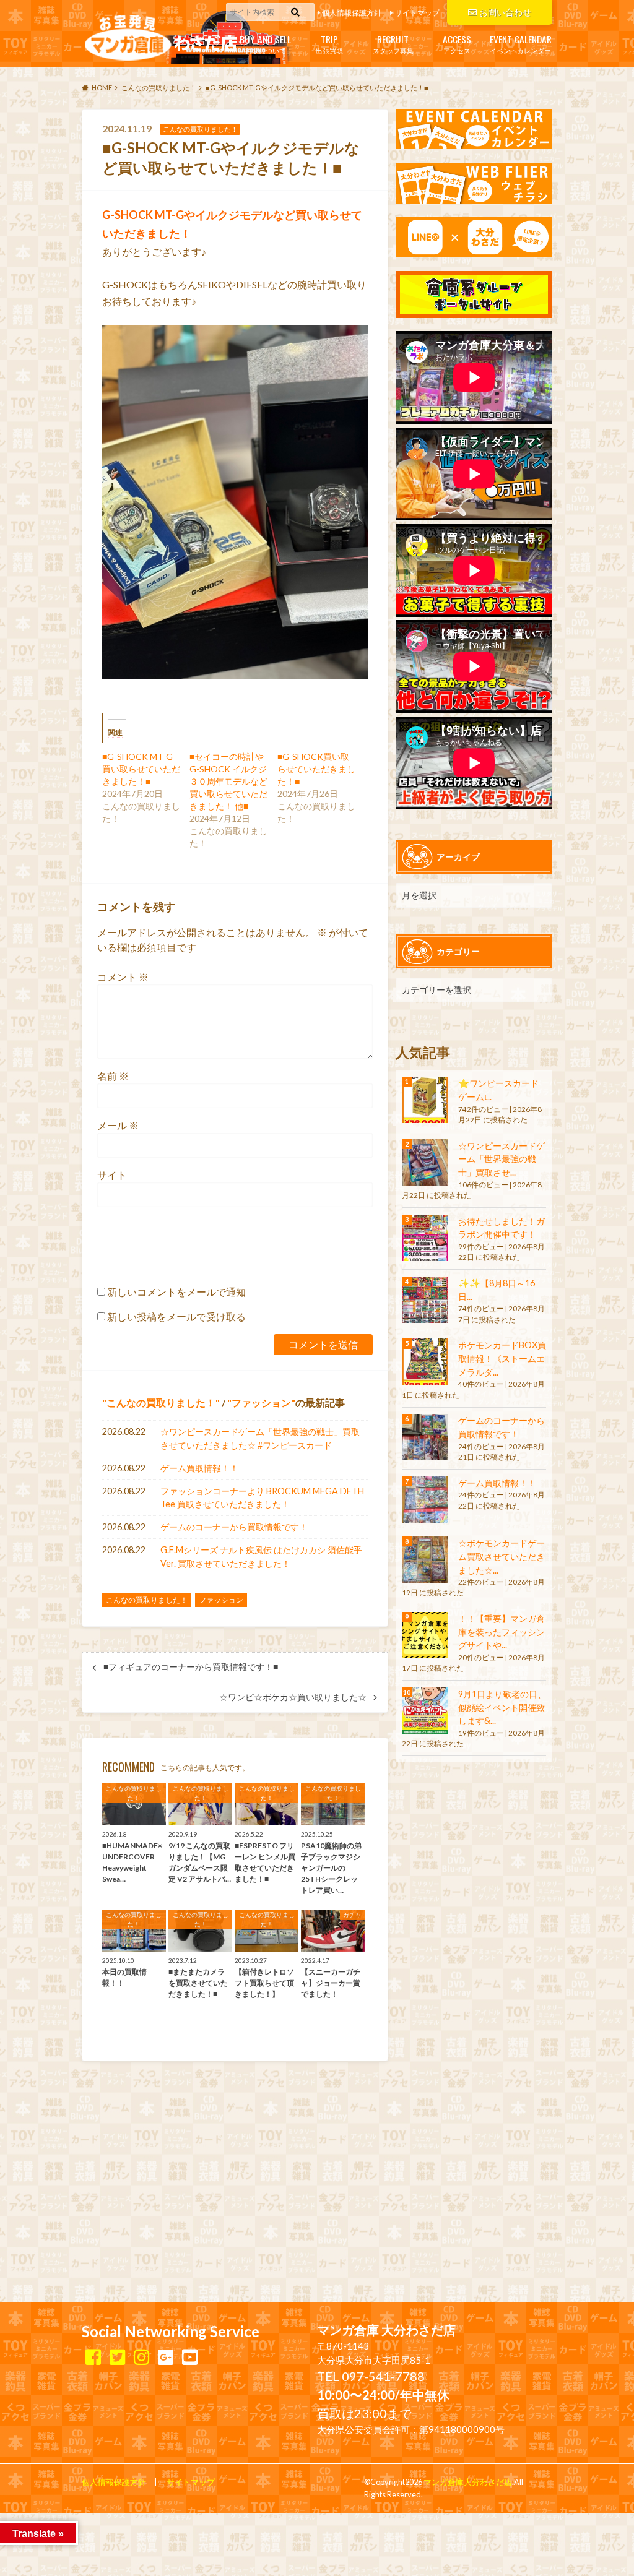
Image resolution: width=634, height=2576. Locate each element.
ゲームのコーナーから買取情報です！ (234, 1527)
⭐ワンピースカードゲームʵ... (498, 1090)
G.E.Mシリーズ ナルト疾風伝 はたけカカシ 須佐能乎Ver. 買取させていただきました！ (261, 1557)
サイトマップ (417, 13)
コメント (123, 977)
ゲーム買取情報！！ (199, 1468)
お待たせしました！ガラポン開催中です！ (502, 1228)
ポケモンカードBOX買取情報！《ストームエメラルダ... (502, 1358)
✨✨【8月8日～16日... (497, 1290)
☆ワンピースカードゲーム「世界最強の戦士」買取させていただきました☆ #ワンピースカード (260, 1438)
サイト (112, 1175)
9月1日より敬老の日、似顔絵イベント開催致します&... (502, 1707)
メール (118, 1125)
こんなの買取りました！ (161, 1402)
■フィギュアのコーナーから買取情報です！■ (191, 1667)
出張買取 (329, 43)
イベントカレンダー (521, 43)
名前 (113, 1076)
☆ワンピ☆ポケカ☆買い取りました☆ (293, 1697)
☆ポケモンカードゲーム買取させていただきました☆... (502, 1556)
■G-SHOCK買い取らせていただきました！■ (316, 769)
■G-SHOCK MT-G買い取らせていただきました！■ (141, 769)
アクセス (457, 43)
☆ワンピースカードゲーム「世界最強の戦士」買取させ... (502, 1159)
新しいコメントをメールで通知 (176, 1292)
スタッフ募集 (393, 43)
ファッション (261, 1402)
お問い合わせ (505, 12)
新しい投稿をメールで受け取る (176, 1316)
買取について (265, 43)
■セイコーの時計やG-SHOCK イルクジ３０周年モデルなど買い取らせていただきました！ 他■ (228, 781)
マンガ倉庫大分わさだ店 (468, 2482)
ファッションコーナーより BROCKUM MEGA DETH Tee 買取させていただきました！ (262, 1498)
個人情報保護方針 (352, 13)
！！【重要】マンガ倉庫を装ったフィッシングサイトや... (502, 1632)
